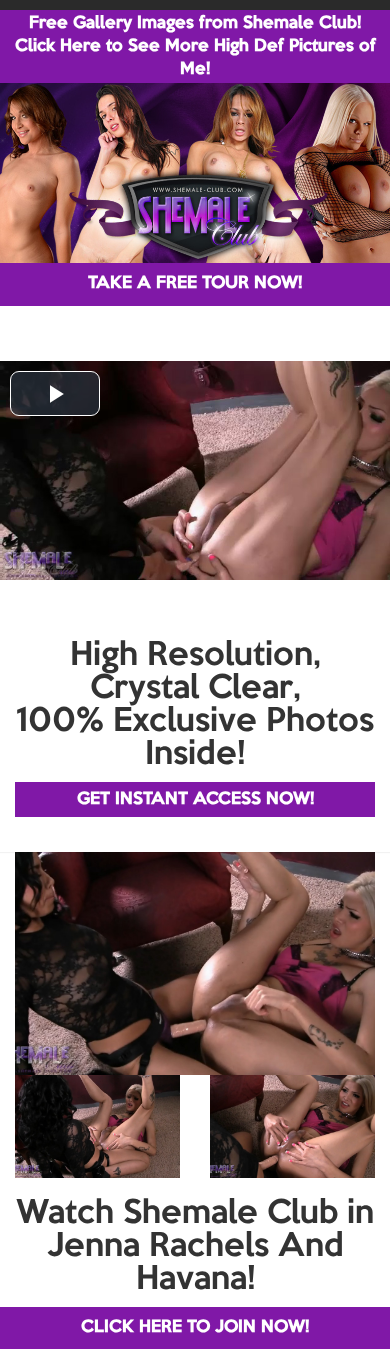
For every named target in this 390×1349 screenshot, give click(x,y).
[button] (55, 393)
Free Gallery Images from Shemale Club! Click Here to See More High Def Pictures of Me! (195, 46)
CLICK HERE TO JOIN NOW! (195, 1327)
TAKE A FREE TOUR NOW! (195, 283)
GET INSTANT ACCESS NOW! (195, 799)
